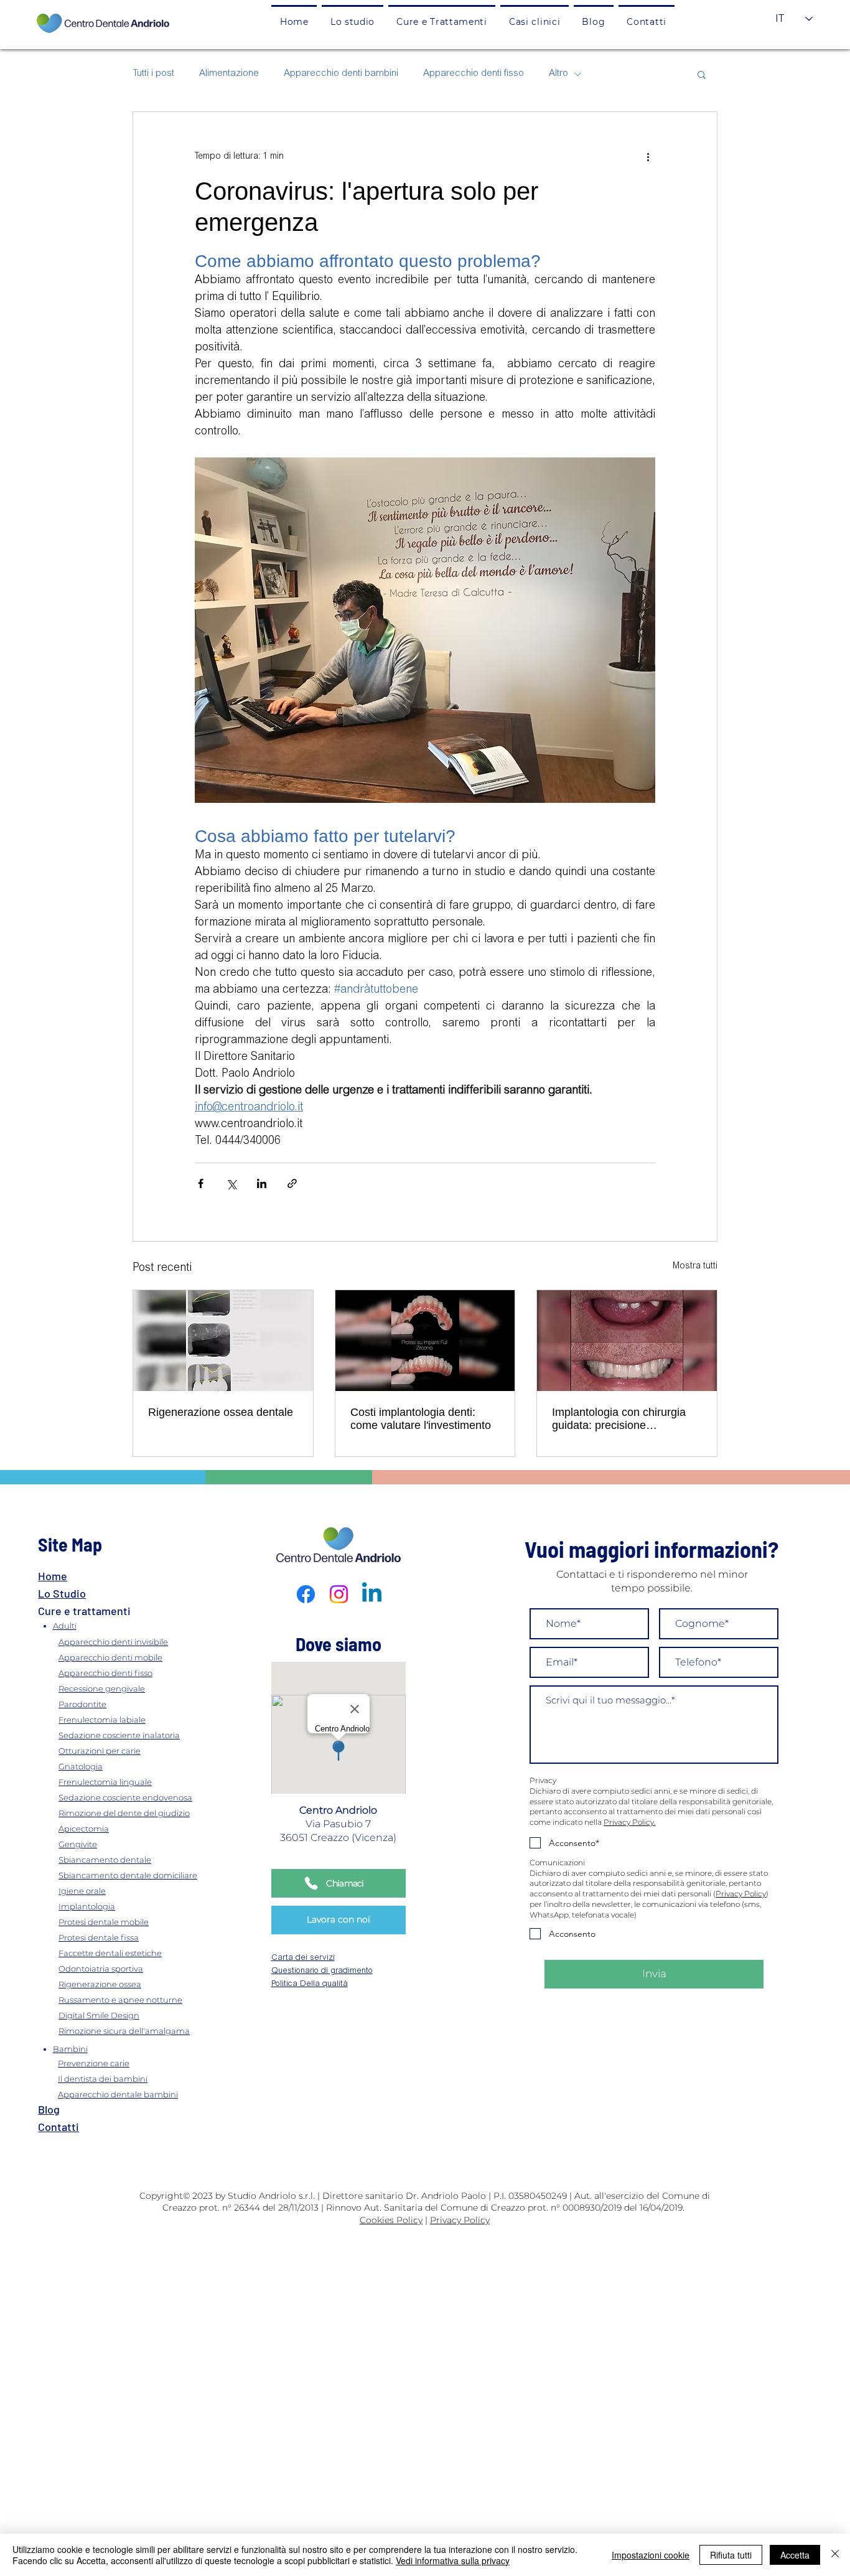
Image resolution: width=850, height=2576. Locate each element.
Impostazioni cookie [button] (651, 2555)
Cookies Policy (391, 2220)
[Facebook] (306, 1594)
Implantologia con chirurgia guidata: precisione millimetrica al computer (619, 1419)
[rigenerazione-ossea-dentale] (223, 1341)
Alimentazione (229, 74)
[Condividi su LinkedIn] (262, 1183)
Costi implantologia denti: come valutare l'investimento (421, 1419)
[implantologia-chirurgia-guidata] (627, 1341)
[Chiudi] (835, 2555)
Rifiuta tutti (731, 2555)
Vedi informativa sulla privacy (453, 2560)
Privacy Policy (741, 1894)
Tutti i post (153, 74)
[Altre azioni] (648, 157)
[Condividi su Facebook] (201, 1183)
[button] (442, 21)
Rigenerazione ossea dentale (221, 1412)
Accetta (795, 2555)
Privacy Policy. (629, 1822)
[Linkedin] (372, 1594)
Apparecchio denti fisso (474, 74)
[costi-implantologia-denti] (425, 1341)
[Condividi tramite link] (292, 1183)
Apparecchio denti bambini (341, 74)
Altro (558, 74)
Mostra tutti (695, 1267)
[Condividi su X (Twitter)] (231, 1183)
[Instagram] (339, 1594)
